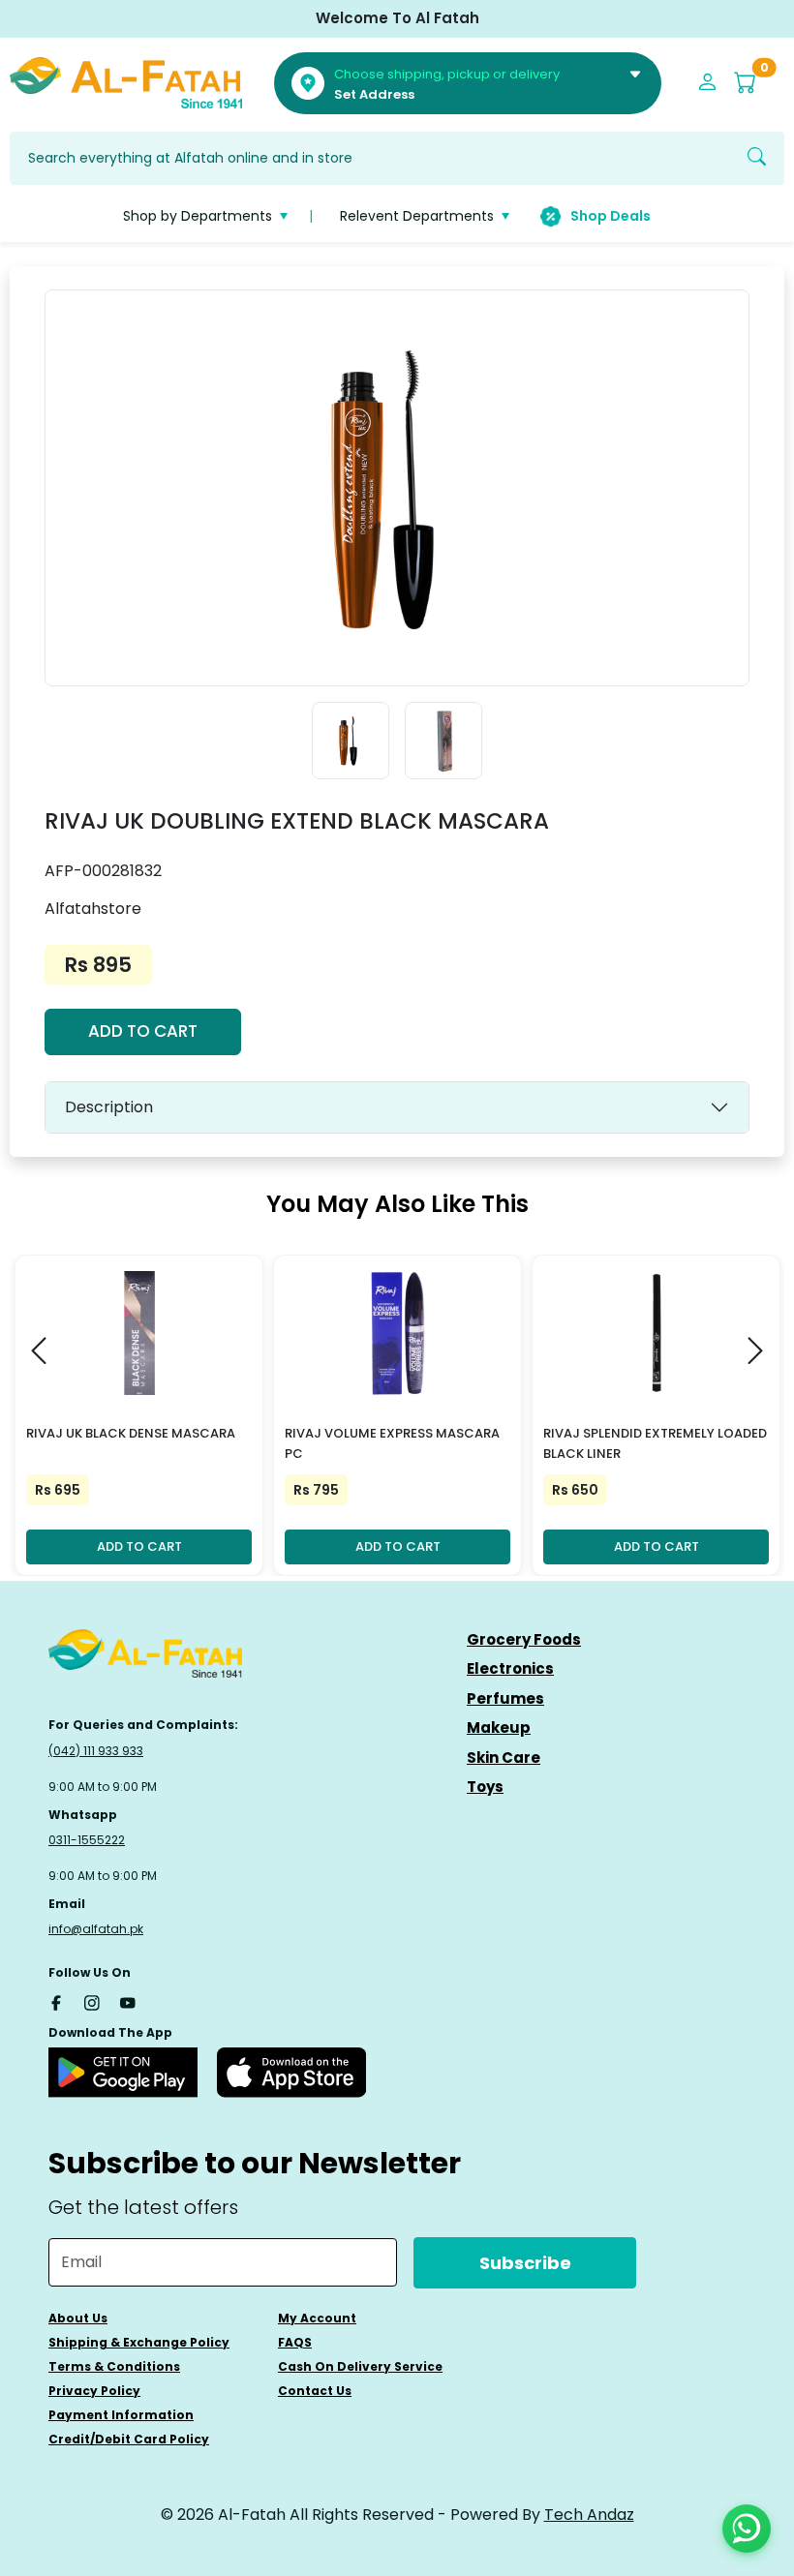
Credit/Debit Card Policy (129, 2439)
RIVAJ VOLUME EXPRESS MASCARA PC (392, 1443)
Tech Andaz (589, 2515)
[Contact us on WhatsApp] (747, 2529)
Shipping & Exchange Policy (139, 2342)
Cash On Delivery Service (360, 2366)
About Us (78, 2318)
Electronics (510, 1668)
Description (109, 1107)
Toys (485, 1787)
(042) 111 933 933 (96, 1751)
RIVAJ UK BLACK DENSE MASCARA (131, 1433)
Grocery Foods (524, 1639)
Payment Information (121, 2415)
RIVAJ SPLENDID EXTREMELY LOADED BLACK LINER (655, 1443)
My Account (317, 2318)
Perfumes (505, 1698)
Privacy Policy (94, 2391)
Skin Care (504, 1758)
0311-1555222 (87, 1840)
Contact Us (315, 2391)
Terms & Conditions (114, 2366)
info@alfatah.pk (96, 1929)
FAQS (295, 2342)
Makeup (499, 1727)
